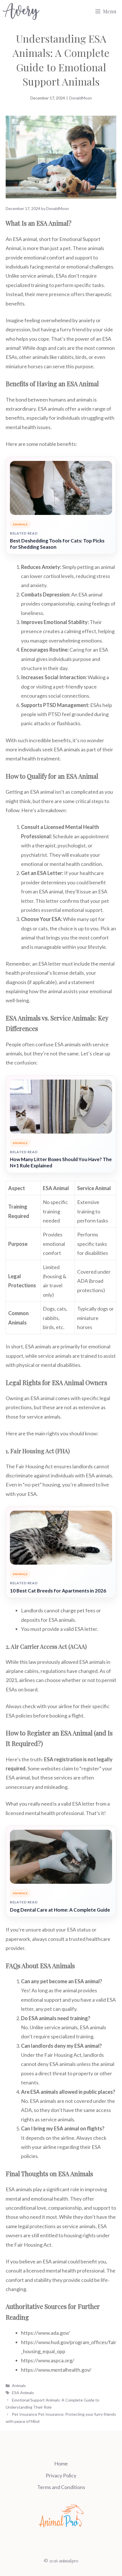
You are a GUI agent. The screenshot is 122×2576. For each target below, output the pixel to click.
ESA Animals (23, 2393)
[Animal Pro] (21, 11)
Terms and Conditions (61, 2487)
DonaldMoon (81, 98)
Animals (19, 2385)
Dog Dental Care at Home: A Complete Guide (60, 1910)
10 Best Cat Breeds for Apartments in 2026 (58, 1591)
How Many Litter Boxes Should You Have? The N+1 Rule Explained (61, 1162)
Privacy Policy (61, 2475)
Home (61, 2463)
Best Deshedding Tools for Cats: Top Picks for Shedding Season (57, 544)
